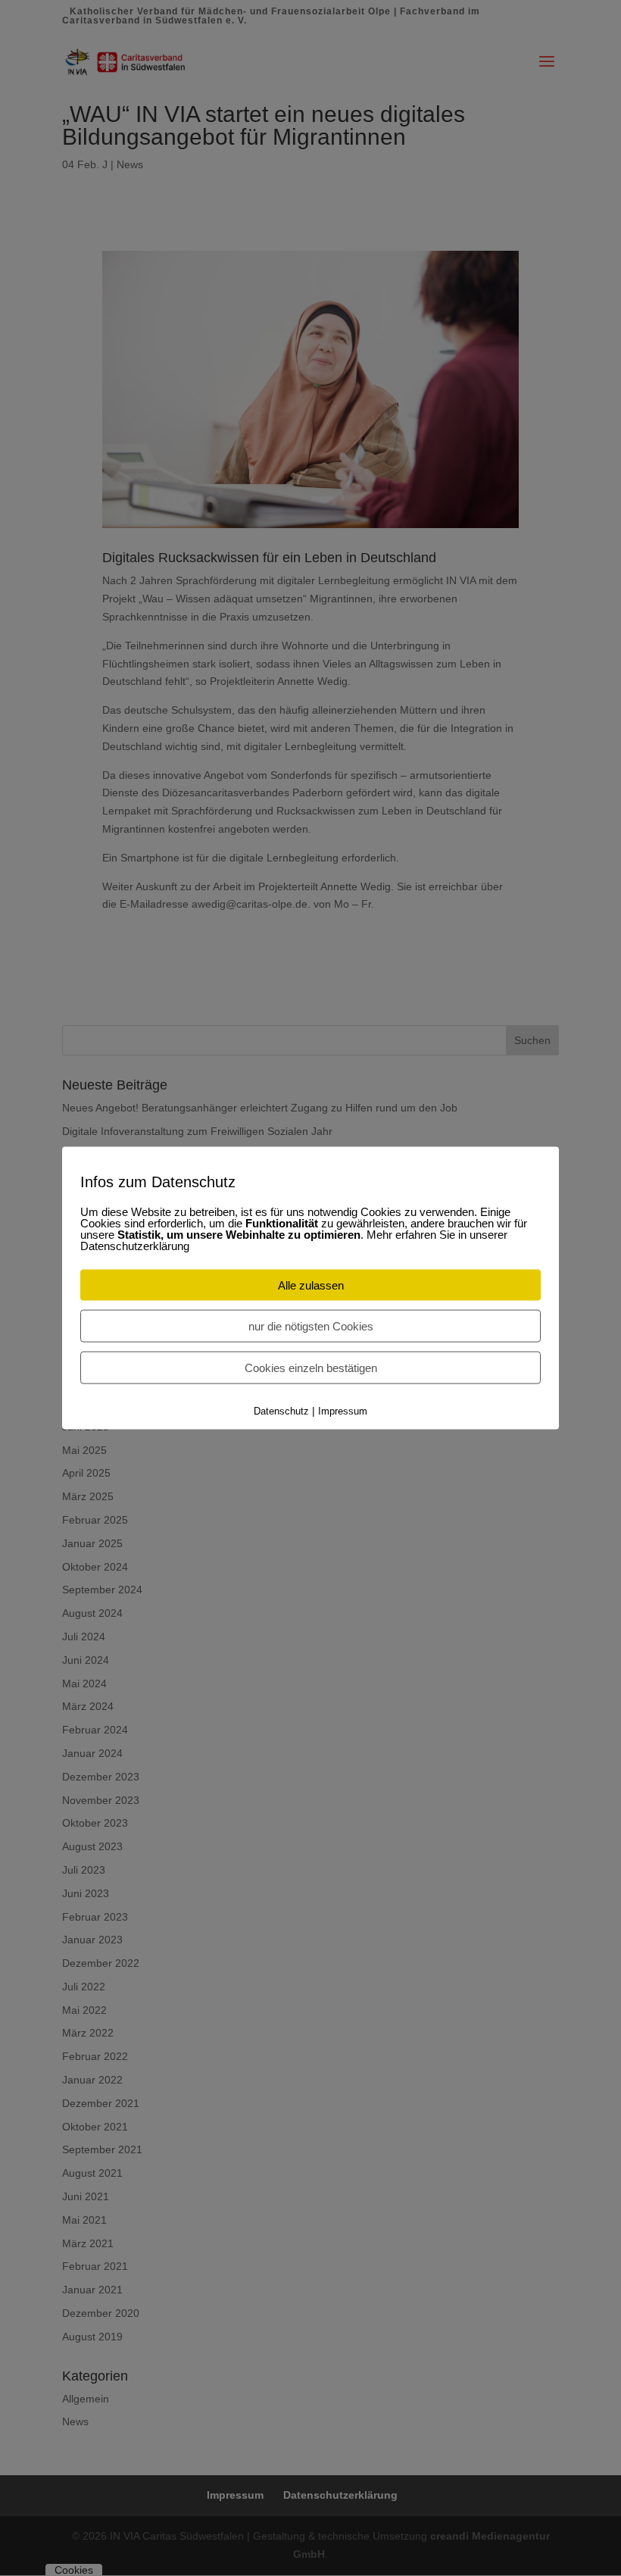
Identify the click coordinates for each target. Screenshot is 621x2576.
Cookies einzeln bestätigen (311, 1368)
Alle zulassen (311, 1285)
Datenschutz (281, 1411)
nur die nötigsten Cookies (311, 1326)
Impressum (343, 1411)
